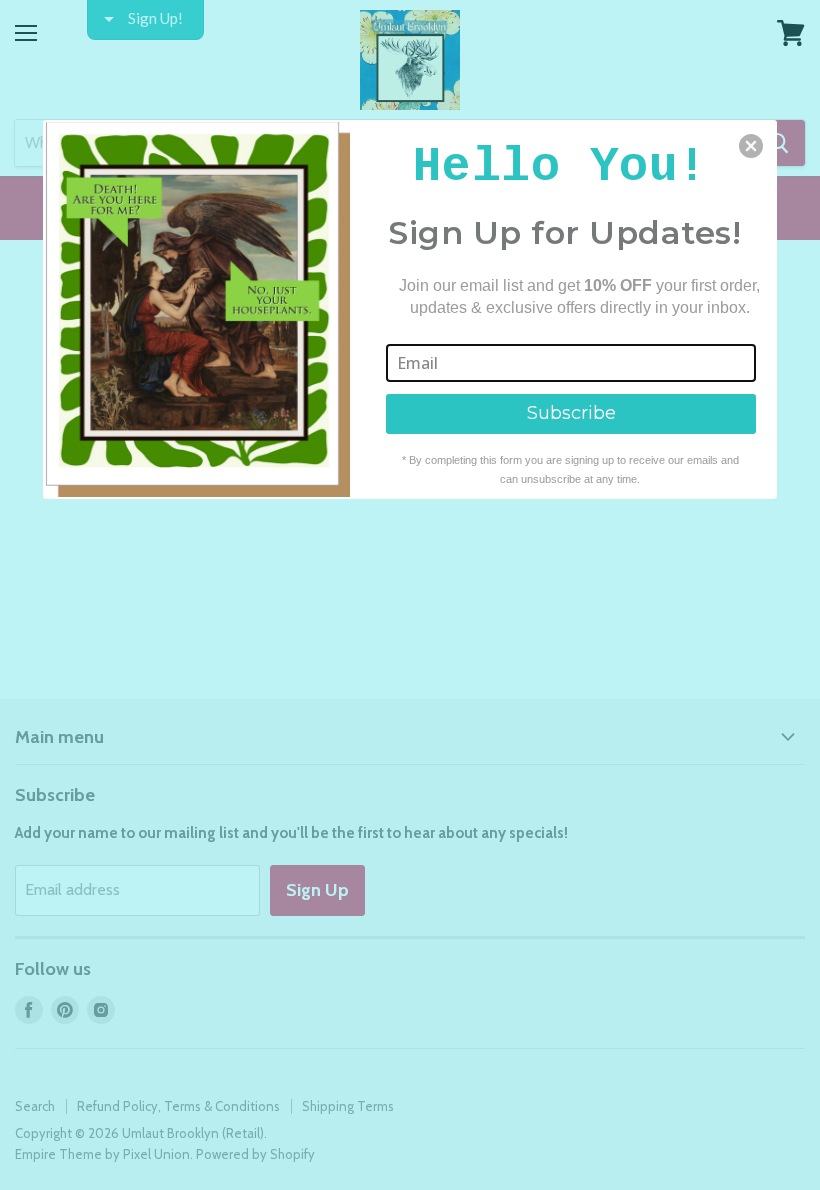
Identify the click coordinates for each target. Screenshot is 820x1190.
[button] (751, 146)
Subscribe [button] (571, 413)
